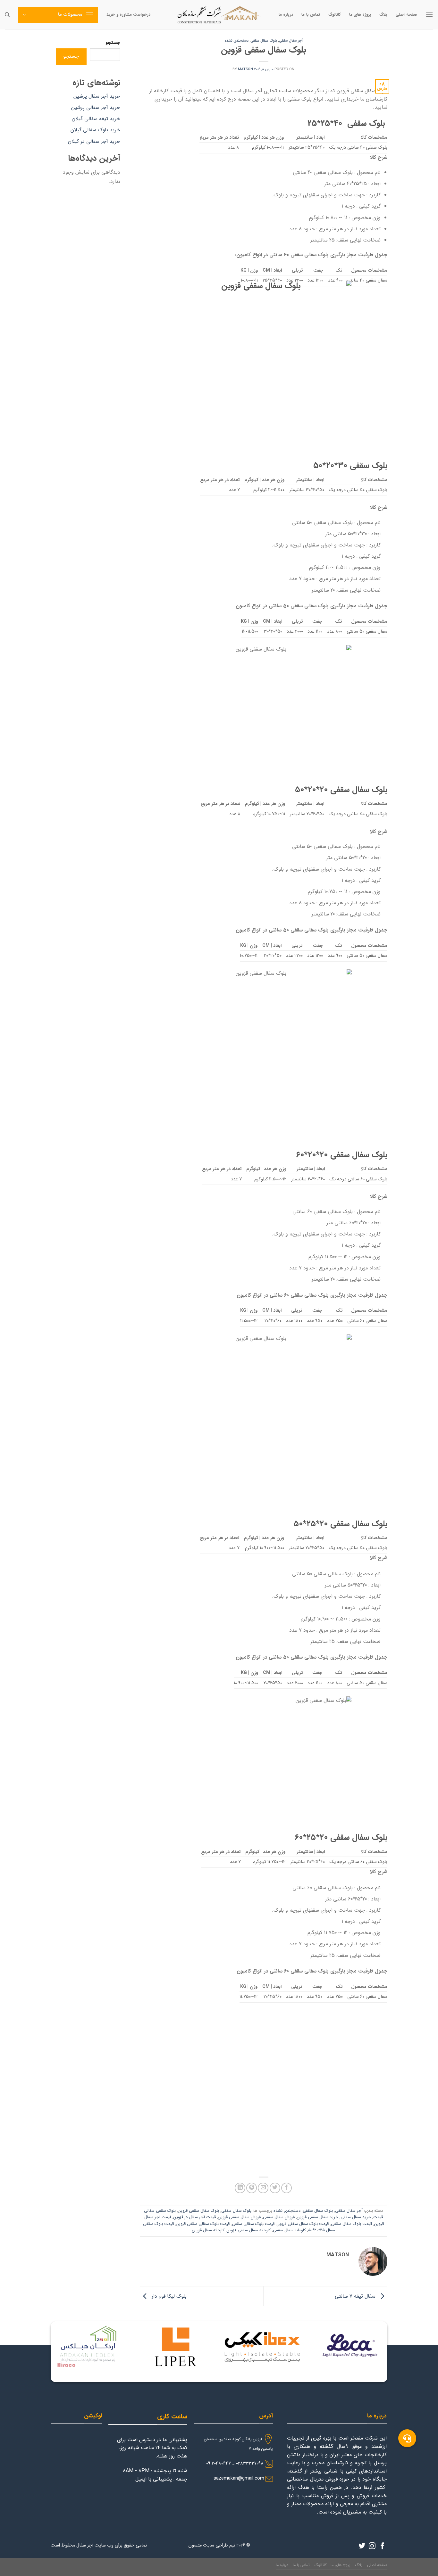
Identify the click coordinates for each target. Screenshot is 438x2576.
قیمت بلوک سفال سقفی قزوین (303, 2224)
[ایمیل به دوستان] (263, 2188)
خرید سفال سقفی (356, 2217)
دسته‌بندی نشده (236, 41)
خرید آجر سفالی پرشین (96, 107)
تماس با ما (311, 15)
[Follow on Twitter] (362, 2546)
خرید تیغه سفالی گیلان (96, 119)
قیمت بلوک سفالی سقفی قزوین (203, 2224)
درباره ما (286, 15)
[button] (407, 2438)
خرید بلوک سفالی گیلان (95, 130)
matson (245, 69)
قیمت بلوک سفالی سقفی (253, 2224)
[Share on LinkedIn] (240, 2188)
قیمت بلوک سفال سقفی (351, 2224)
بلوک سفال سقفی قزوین (198, 2211)
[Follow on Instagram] (372, 2546)
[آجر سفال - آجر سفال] (219, 15)
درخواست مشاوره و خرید (128, 15)
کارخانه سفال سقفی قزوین (249, 2230)
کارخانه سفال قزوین (208, 2230)
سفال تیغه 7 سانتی (356, 2296)
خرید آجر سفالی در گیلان (94, 141)
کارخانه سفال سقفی (289, 2230)
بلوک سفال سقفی (264, 41)
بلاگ (383, 15)
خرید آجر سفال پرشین (97, 96)
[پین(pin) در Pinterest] (252, 2188)
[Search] (7, 15)
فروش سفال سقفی (279, 2217)
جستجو (113, 43)
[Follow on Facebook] (382, 2546)
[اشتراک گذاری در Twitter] (275, 2188)
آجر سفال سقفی (291, 41)
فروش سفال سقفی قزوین (239, 2217)
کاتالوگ (335, 15)
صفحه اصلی (406, 15)
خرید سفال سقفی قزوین (318, 2217)
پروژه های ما (360, 15)
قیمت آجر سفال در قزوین (195, 2217)
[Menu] (429, 15)
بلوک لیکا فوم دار (168, 2296)
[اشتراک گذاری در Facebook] (286, 2188)
